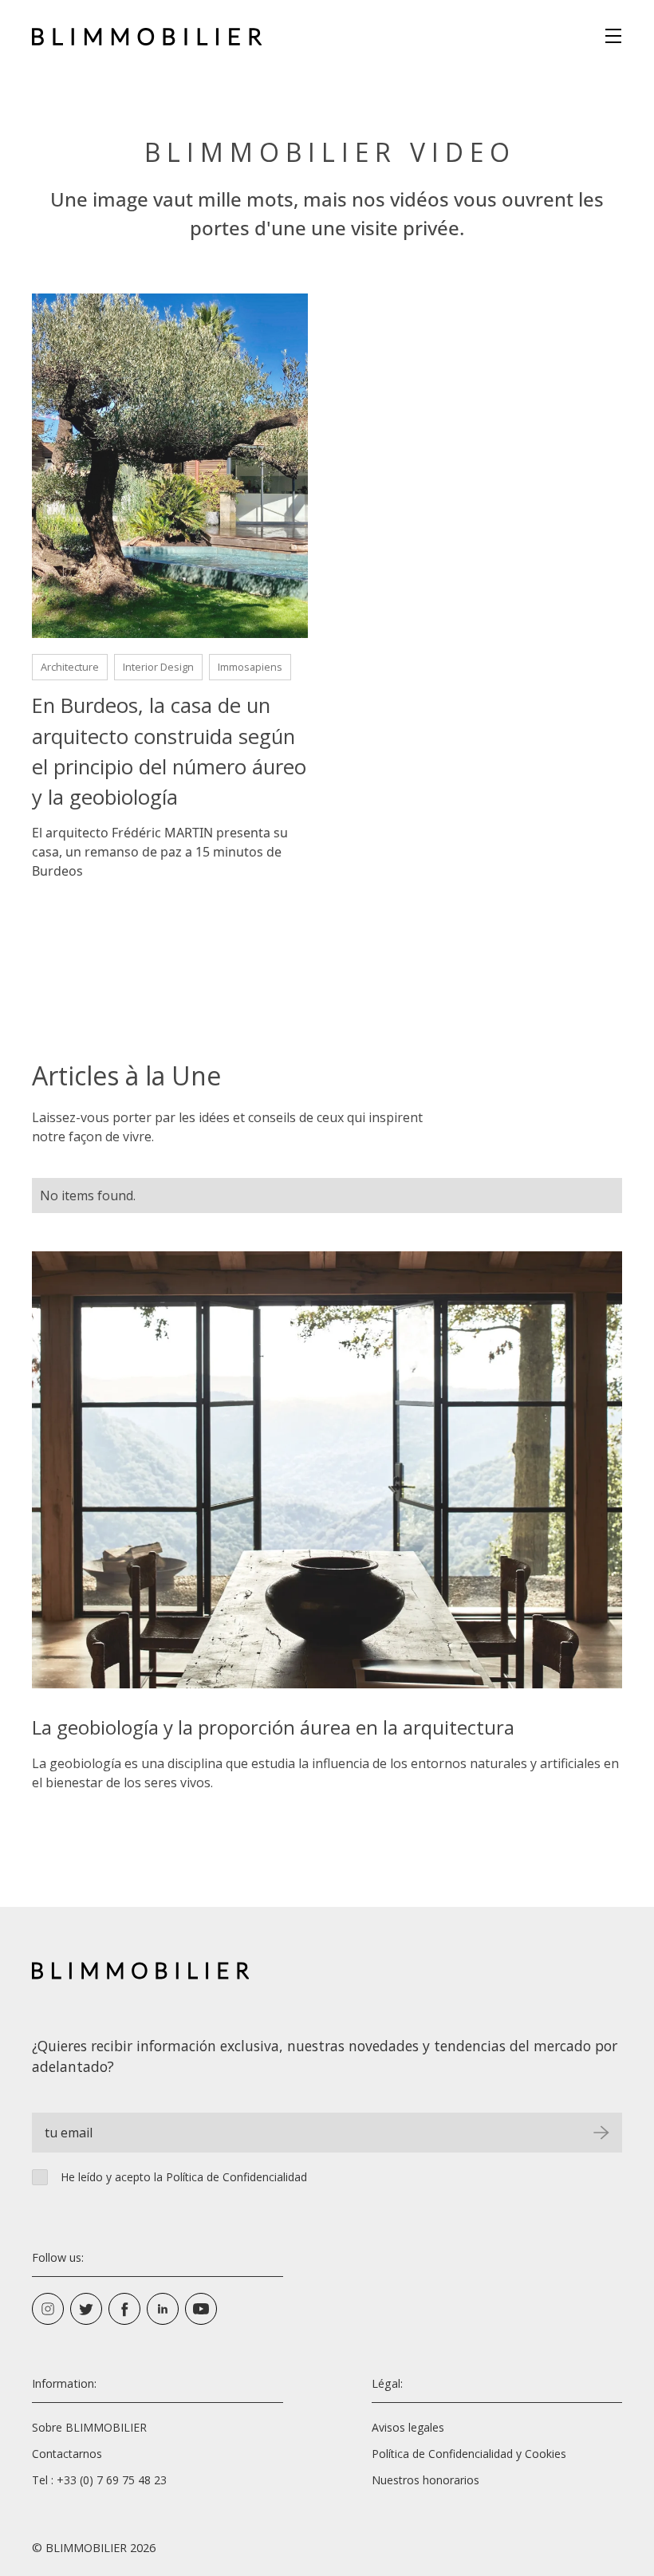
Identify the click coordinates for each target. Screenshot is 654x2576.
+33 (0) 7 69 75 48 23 (112, 2480)
